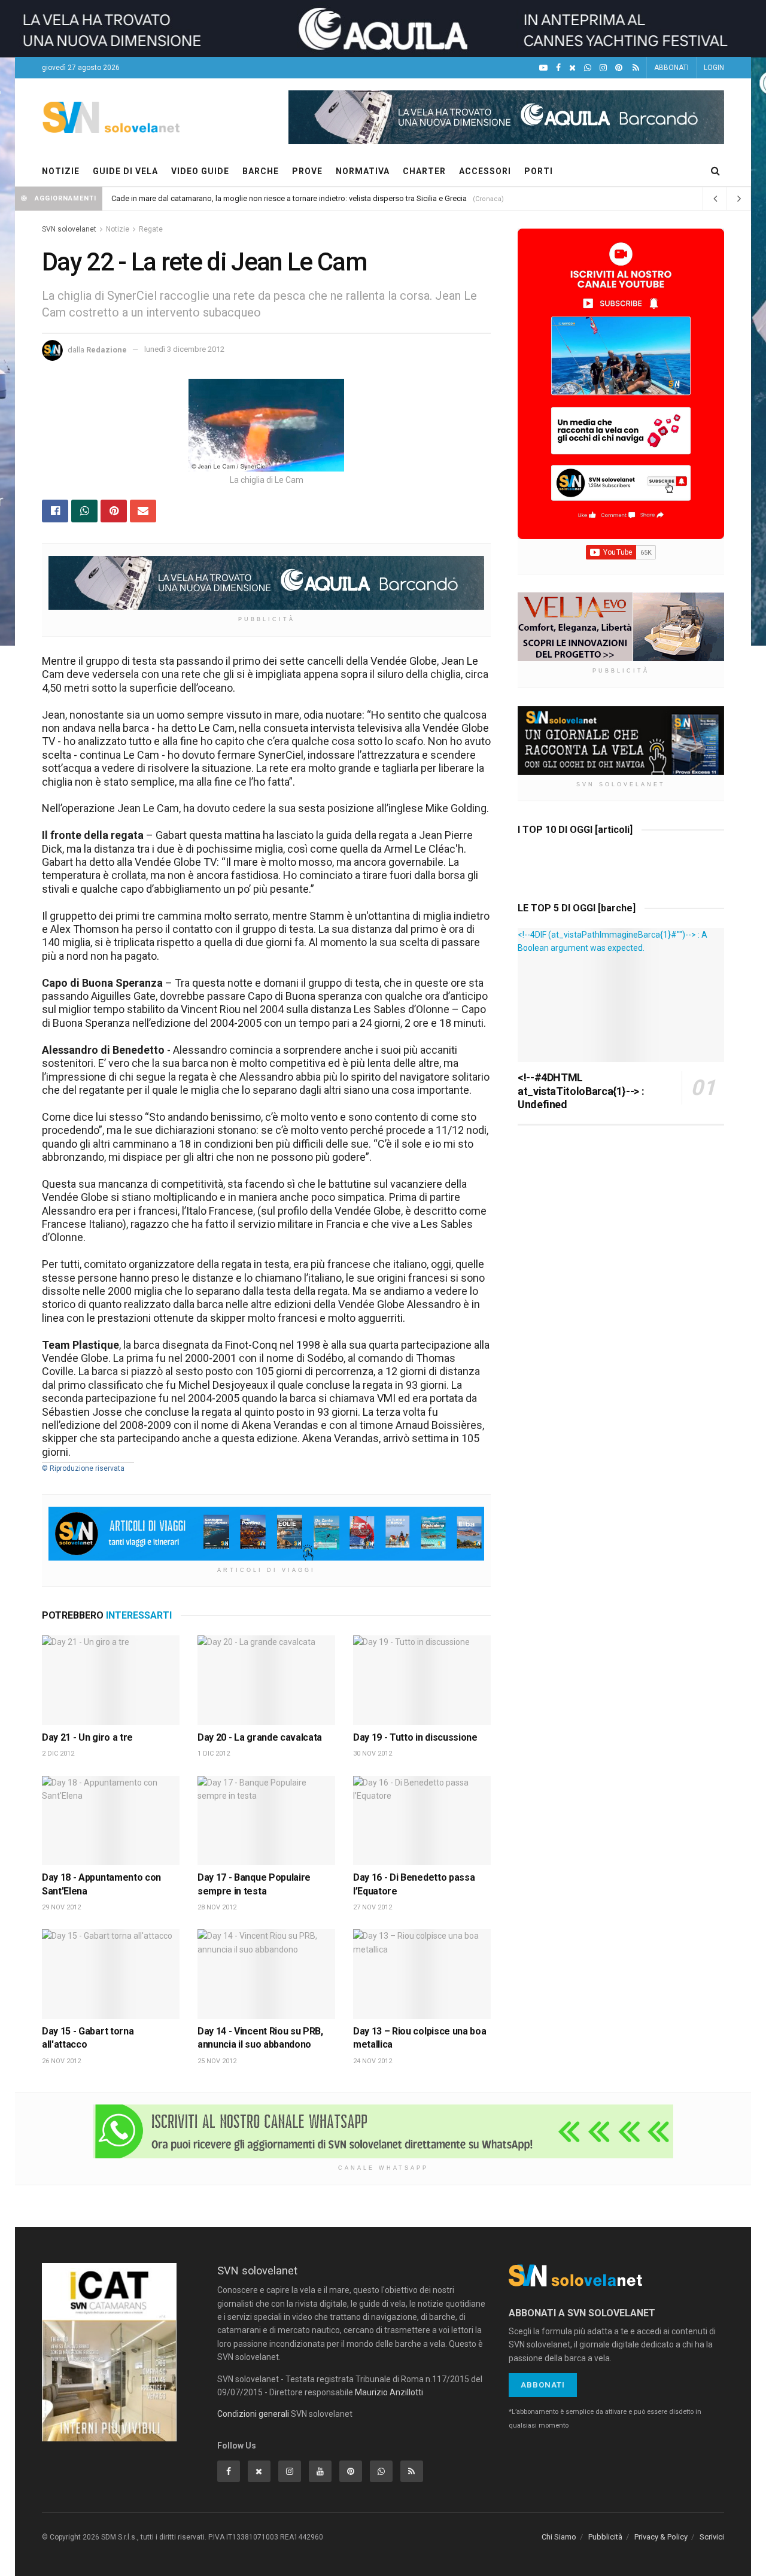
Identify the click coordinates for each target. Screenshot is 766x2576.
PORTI (539, 171)
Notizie (118, 229)
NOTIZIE (61, 171)
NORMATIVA (363, 171)
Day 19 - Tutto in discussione (415, 1737)
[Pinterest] (619, 68)
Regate (151, 229)
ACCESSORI (485, 171)
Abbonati (543, 2385)
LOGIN (714, 68)
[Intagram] (603, 68)
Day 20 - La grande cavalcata (260, 1737)
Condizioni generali (253, 2414)
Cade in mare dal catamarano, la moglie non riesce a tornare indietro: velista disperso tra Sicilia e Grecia (289, 198)
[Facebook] (558, 68)
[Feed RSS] (636, 68)
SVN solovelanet (69, 229)
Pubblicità (605, 2537)
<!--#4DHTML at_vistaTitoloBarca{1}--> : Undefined (581, 1091)
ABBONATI (671, 68)
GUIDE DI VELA (125, 171)
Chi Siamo (559, 2537)
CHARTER (424, 171)
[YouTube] (543, 68)
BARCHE (261, 171)
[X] (572, 68)
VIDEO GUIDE (200, 171)
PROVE (307, 171)
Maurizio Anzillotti (389, 2392)
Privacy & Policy (661, 2537)
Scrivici (712, 2537)
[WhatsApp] (588, 68)
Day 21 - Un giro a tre (87, 1737)
